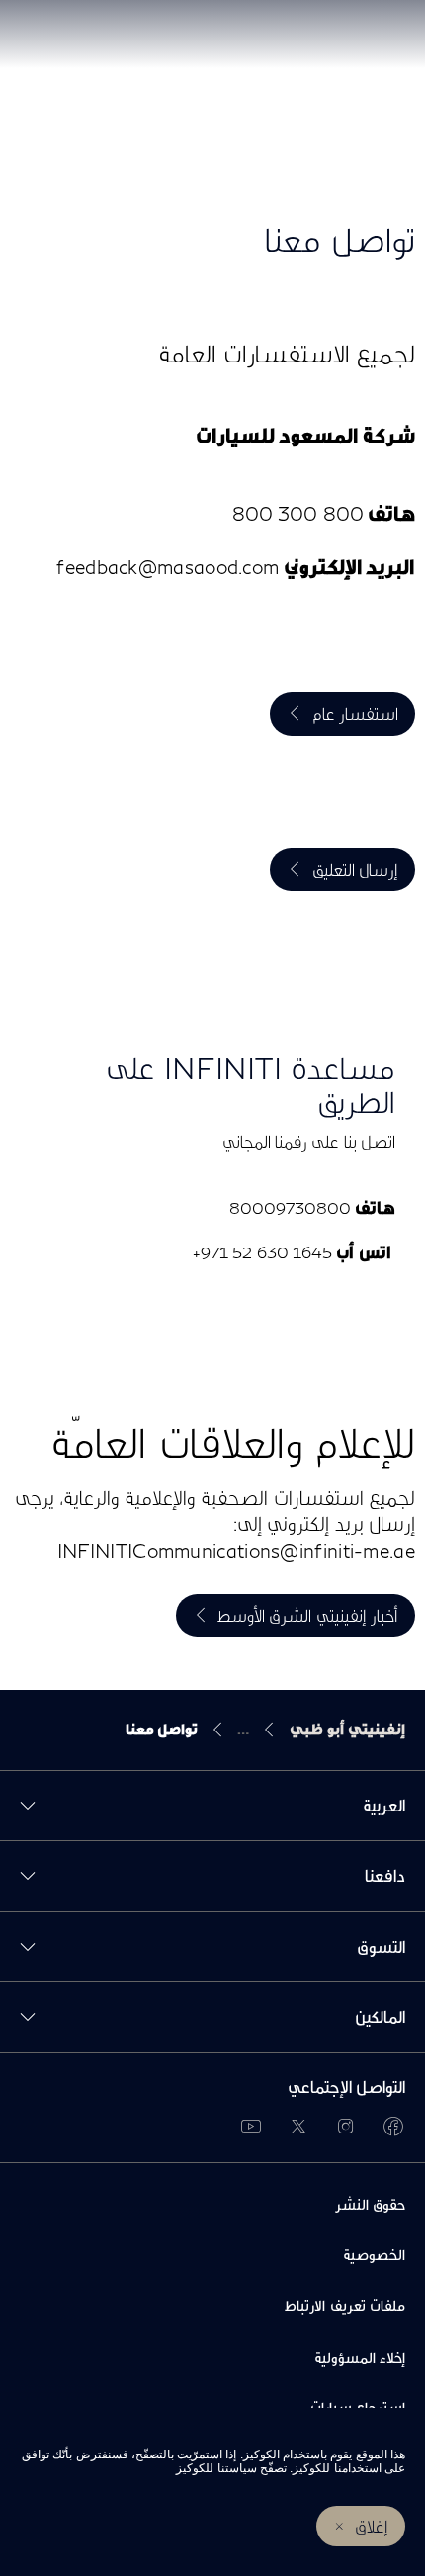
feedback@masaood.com (168, 566)
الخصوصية (374, 2254)
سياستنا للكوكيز (216, 2468)
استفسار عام (355, 714)
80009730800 (290, 1207)
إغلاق (372, 2526)
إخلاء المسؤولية (360, 2357)
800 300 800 (298, 513)
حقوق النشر (370, 2204)
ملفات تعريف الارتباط (345, 2306)
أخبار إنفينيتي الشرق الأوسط (308, 1615)
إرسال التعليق (355, 870)
